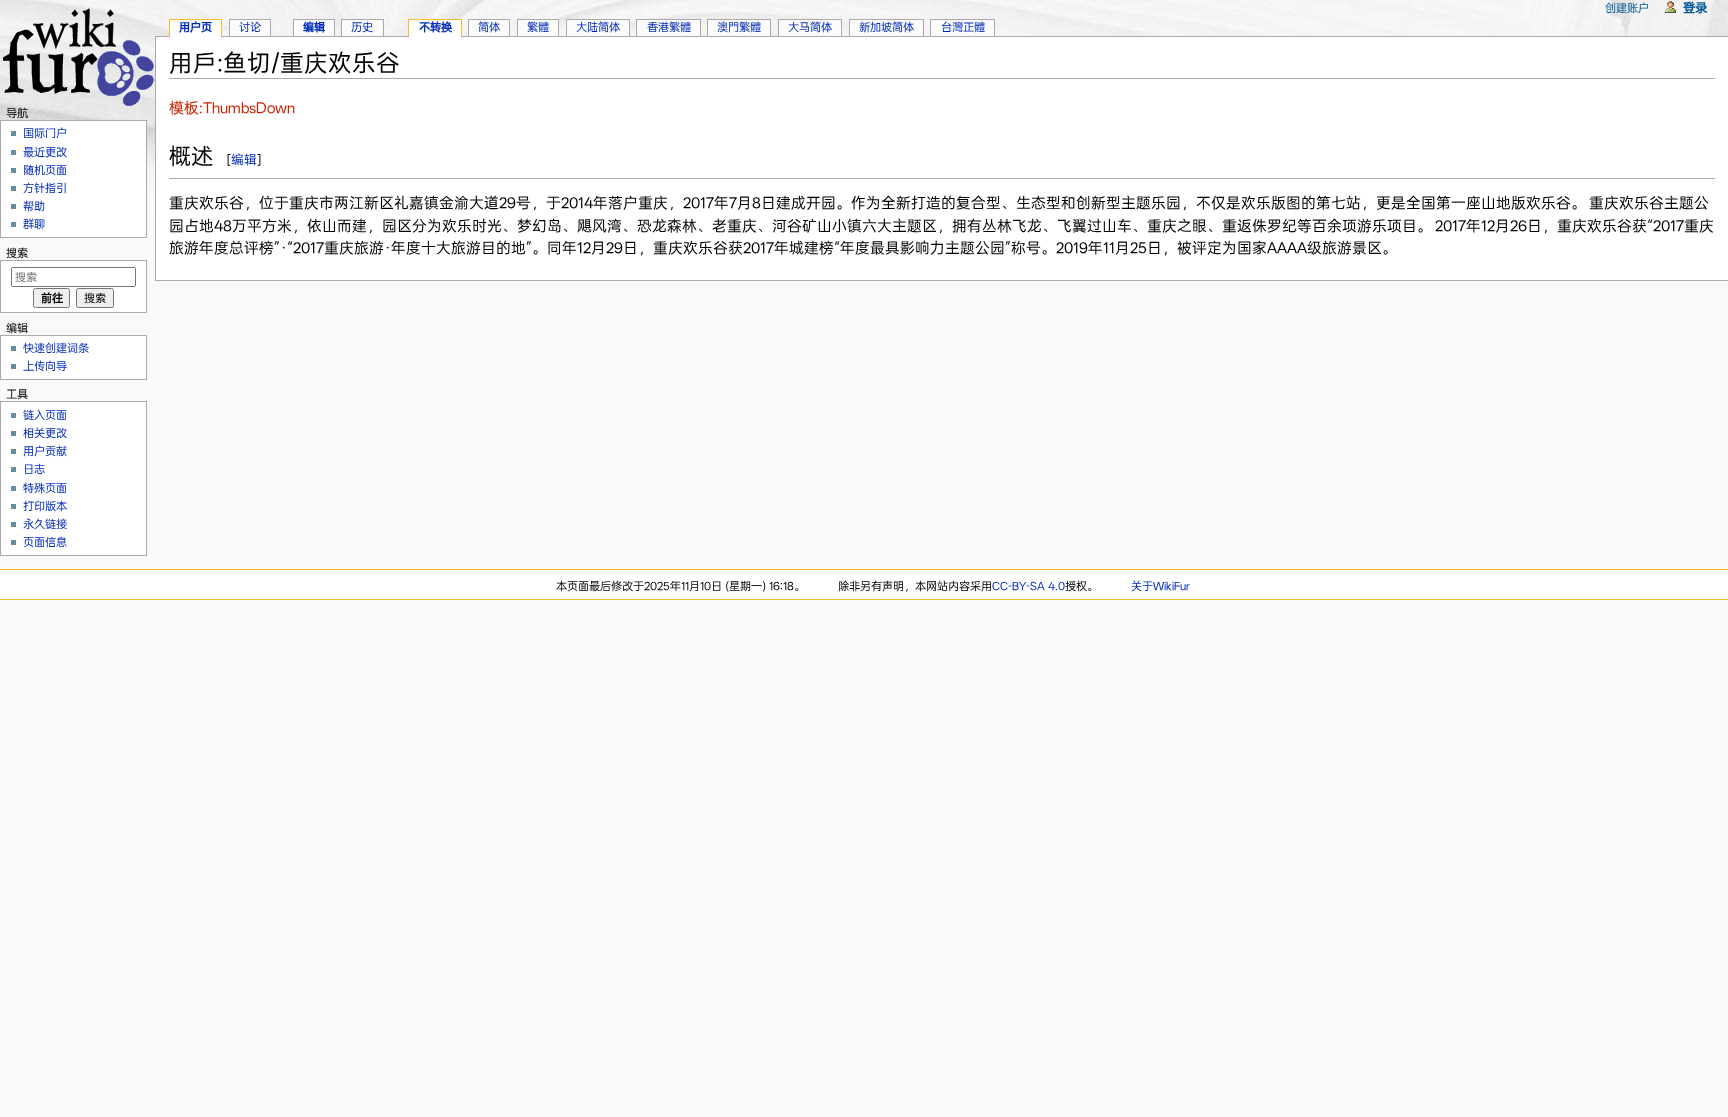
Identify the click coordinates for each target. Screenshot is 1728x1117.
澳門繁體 (739, 27)
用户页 (195, 27)
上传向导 (45, 366)
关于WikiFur (1160, 586)
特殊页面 (45, 488)
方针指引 (45, 188)
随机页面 (45, 170)
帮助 (34, 206)
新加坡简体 (886, 27)
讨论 (250, 27)
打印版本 (45, 506)
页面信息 (45, 542)
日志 (34, 469)
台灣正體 (963, 27)
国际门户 (45, 133)
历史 (362, 27)
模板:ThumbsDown (232, 108)
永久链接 (45, 524)
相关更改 (45, 433)
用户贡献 (45, 451)
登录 (1695, 7)
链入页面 (45, 415)
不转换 (435, 27)
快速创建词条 (56, 348)
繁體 (538, 27)
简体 (489, 27)
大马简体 (810, 27)
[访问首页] (77, 54)
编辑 (244, 159)
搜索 (17, 253)
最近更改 (45, 152)
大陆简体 (598, 27)
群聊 (34, 224)
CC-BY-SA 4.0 (1028, 586)
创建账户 (1627, 8)
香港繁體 (669, 27)
